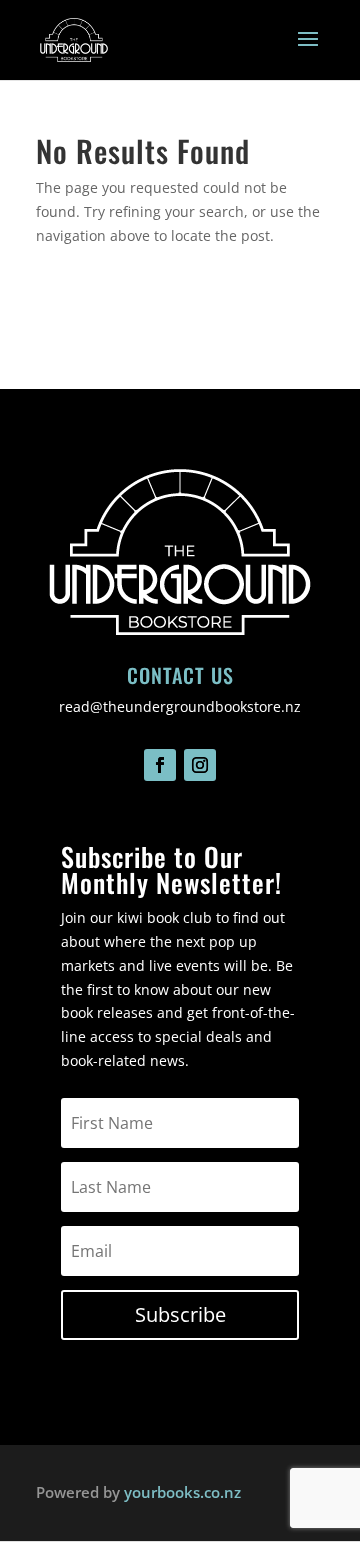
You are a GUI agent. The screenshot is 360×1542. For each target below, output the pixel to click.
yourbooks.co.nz (182, 1492)
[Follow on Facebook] (160, 765)
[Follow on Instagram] (200, 765)
